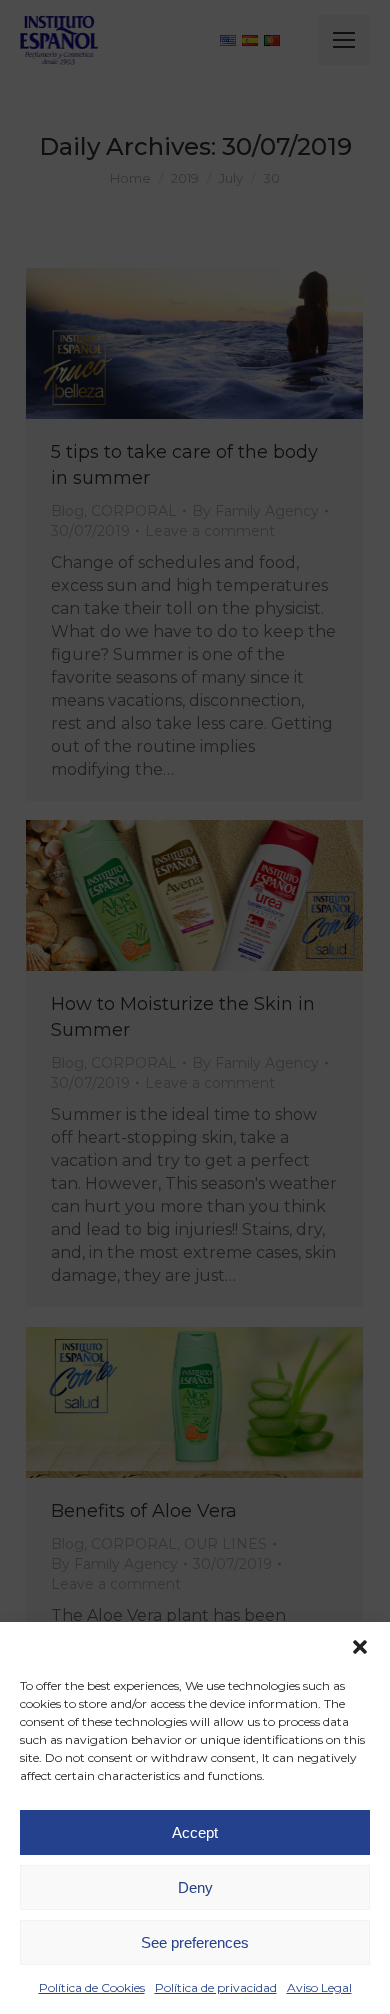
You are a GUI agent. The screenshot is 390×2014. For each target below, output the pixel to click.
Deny (195, 1887)
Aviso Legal (319, 1987)
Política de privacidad (216, 1987)
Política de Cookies (92, 1987)
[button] (360, 1647)
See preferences (195, 1942)
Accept (195, 1832)
